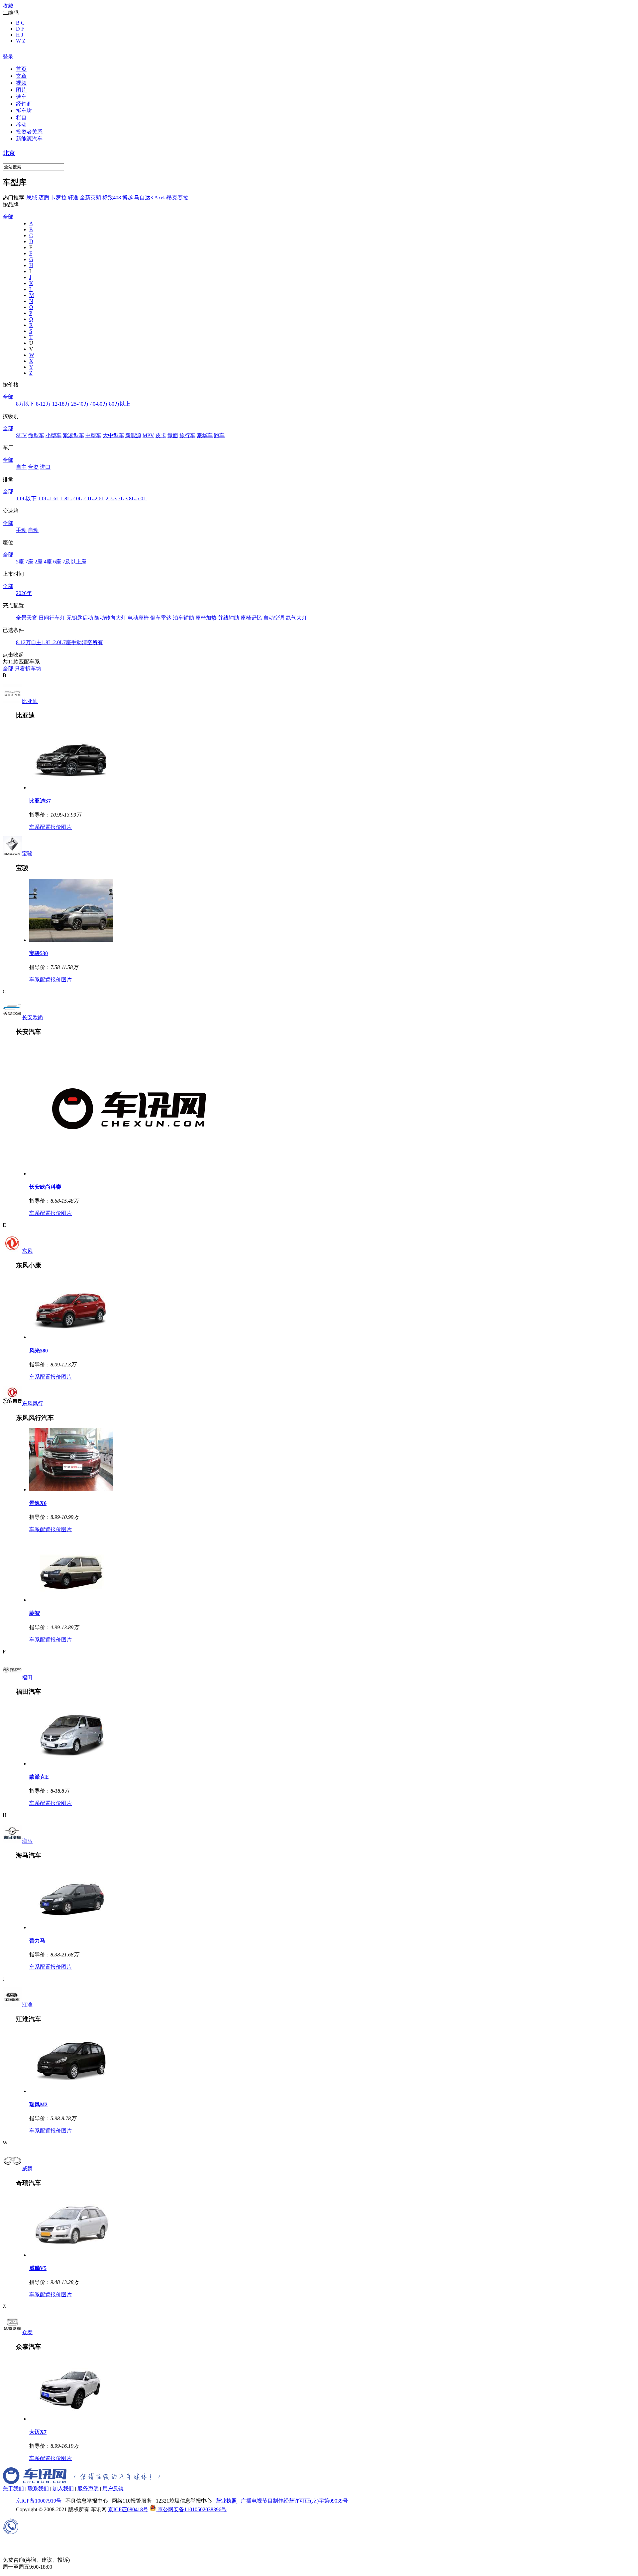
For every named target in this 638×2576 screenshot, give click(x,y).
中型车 (93, 435)
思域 (32, 198)
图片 (21, 90)
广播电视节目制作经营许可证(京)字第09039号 (294, 2501)
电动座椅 (138, 618)
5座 (20, 562)
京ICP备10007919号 (39, 2501)
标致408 (112, 198)
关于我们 (13, 2488)
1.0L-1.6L (49, 498)
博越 (128, 198)
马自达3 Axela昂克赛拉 (161, 198)
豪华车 (205, 435)
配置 (45, 827)
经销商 (24, 104)
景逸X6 (38, 1503)
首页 (21, 69)
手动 (21, 530)
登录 (8, 57)
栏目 (21, 118)
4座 (48, 562)
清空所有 (92, 642)
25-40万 (80, 404)
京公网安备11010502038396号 (191, 2509)
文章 (21, 76)
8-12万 (43, 404)
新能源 (133, 435)
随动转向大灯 (110, 618)
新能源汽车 (29, 139)
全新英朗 (90, 198)
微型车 (36, 435)
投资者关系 (29, 132)
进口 (45, 467)
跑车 (219, 435)
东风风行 (33, 1403)
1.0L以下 (26, 498)
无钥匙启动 (80, 618)
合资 (33, 467)
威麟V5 (38, 2268)
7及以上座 (74, 562)
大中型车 (113, 435)
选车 (21, 97)
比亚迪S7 (40, 801)
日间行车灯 (52, 618)
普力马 (37, 1941)
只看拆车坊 (28, 669)
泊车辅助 (183, 618)
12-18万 (61, 404)
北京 (9, 153)
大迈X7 (38, 2432)
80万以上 (120, 404)
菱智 (35, 1613)
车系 (35, 827)
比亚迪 (30, 701)
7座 (29, 562)
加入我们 (63, 2488)
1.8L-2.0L (71, 498)
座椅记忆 (251, 618)
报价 (56, 827)
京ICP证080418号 (128, 2509)
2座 (39, 562)
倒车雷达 (161, 618)
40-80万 (99, 404)
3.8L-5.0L (136, 498)
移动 (21, 125)
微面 (173, 435)
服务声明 (88, 2488)
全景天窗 (27, 618)
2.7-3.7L (115, 498)
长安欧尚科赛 (45, 1187)
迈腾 (44, 198)
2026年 (24, 593)
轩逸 (73, 198)
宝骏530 (39, 953)
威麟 (27, 2169)
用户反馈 (113, 2488)
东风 (27, 1251)
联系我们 (38, 2488)
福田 (27, 1678)
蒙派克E (39, 1777)
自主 (21, 467)
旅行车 (187, 435)
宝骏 (27, 854)
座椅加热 (206, 618)
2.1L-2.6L (94, 498)
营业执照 (226, 2501)
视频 (21, 83)
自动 (33, 530)
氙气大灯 (296, 618)
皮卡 (161, 435)
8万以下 (25, 404)
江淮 (27, 2005)
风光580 (39, 1351)
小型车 (53, 435)
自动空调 (274, 618)
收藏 (8, 6)
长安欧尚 (33, 1017)
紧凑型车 (73, 435)
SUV (21, 435)
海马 (27, 1841)
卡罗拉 (58, 198)
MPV (148, 435)
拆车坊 (24, 111)
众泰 (27, 2332)
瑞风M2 (38, 2104)
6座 (57, 562)
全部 (8, 217)
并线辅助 (229, 618)
